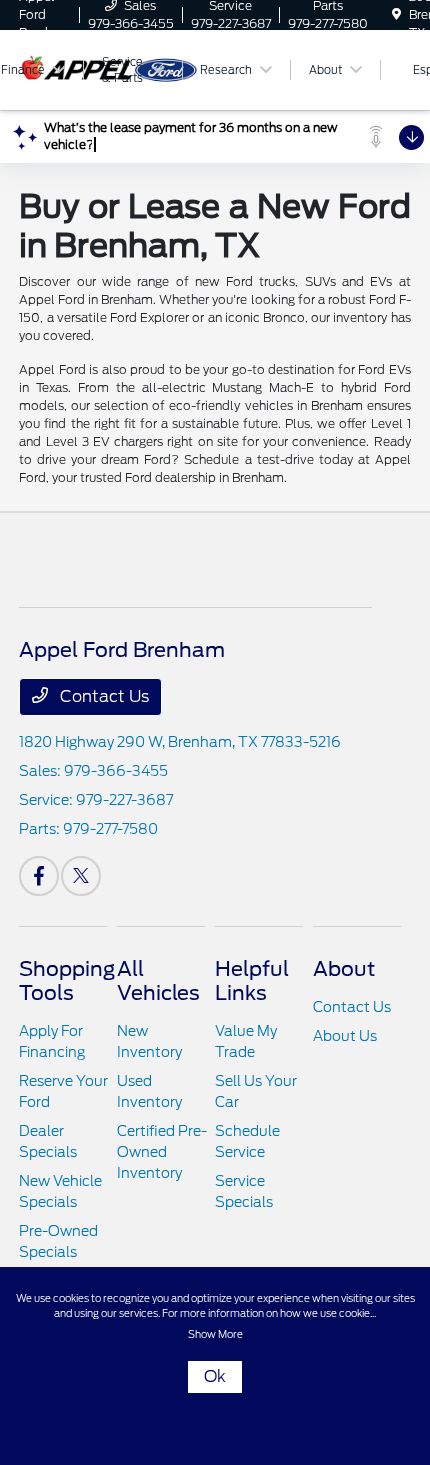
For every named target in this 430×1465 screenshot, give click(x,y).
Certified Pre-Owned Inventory (162, 1152)
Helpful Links (252, 981)
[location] (396, 14)
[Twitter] (81, 876)
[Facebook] (39, 876)
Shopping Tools (67, 981)
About (344, 969)
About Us (345, 1036)
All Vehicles (158, 981)
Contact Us (102, 696)
